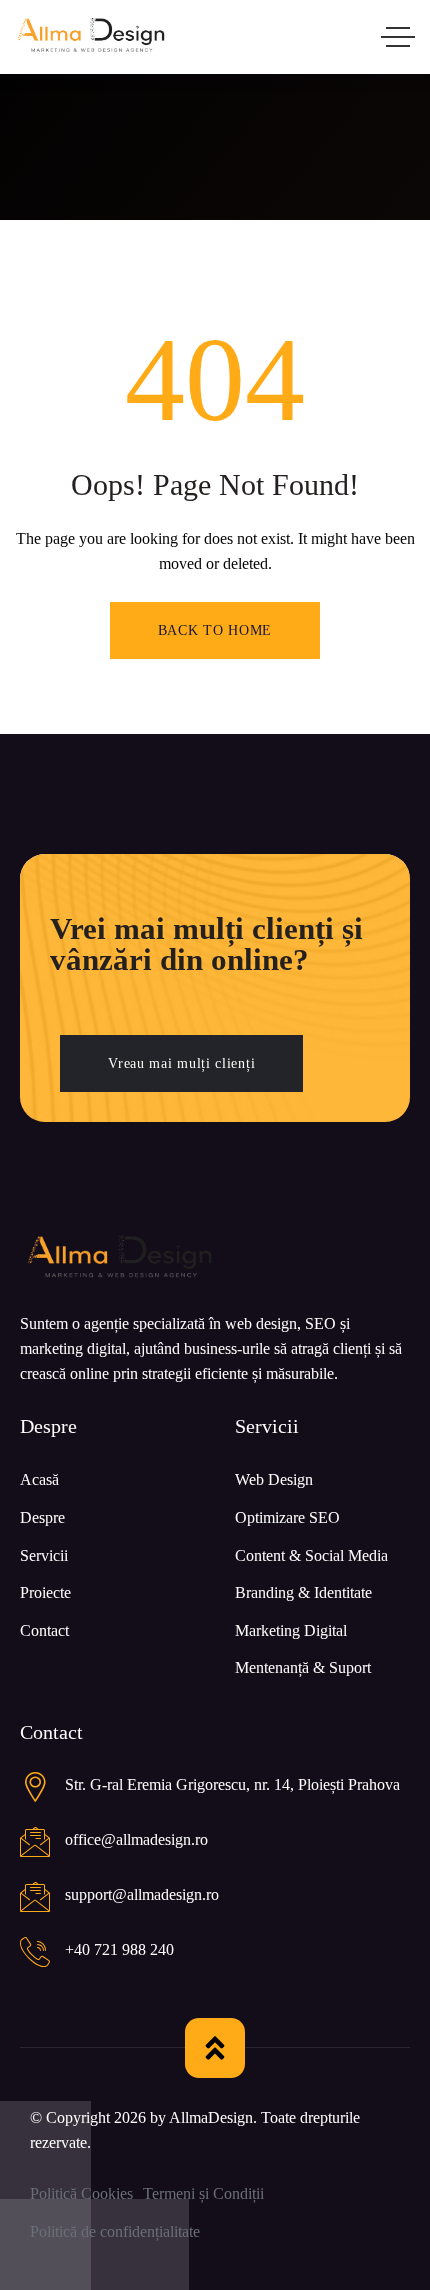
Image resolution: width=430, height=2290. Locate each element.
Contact (44, 1630)
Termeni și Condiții (203, 2193)
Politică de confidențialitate (115, 2231)
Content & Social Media (311, 1555)
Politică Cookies (81, 2193)
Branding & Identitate (303, 1592)
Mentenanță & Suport (303, 1667)
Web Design (274, 1479)
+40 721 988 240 (119, 1949)
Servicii (44, 1555)
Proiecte (45, 1592)
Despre (42, 1517)
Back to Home (215, 630)
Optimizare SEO (287, 1517)
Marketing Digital (291, 1630)
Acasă (39, 1479)
